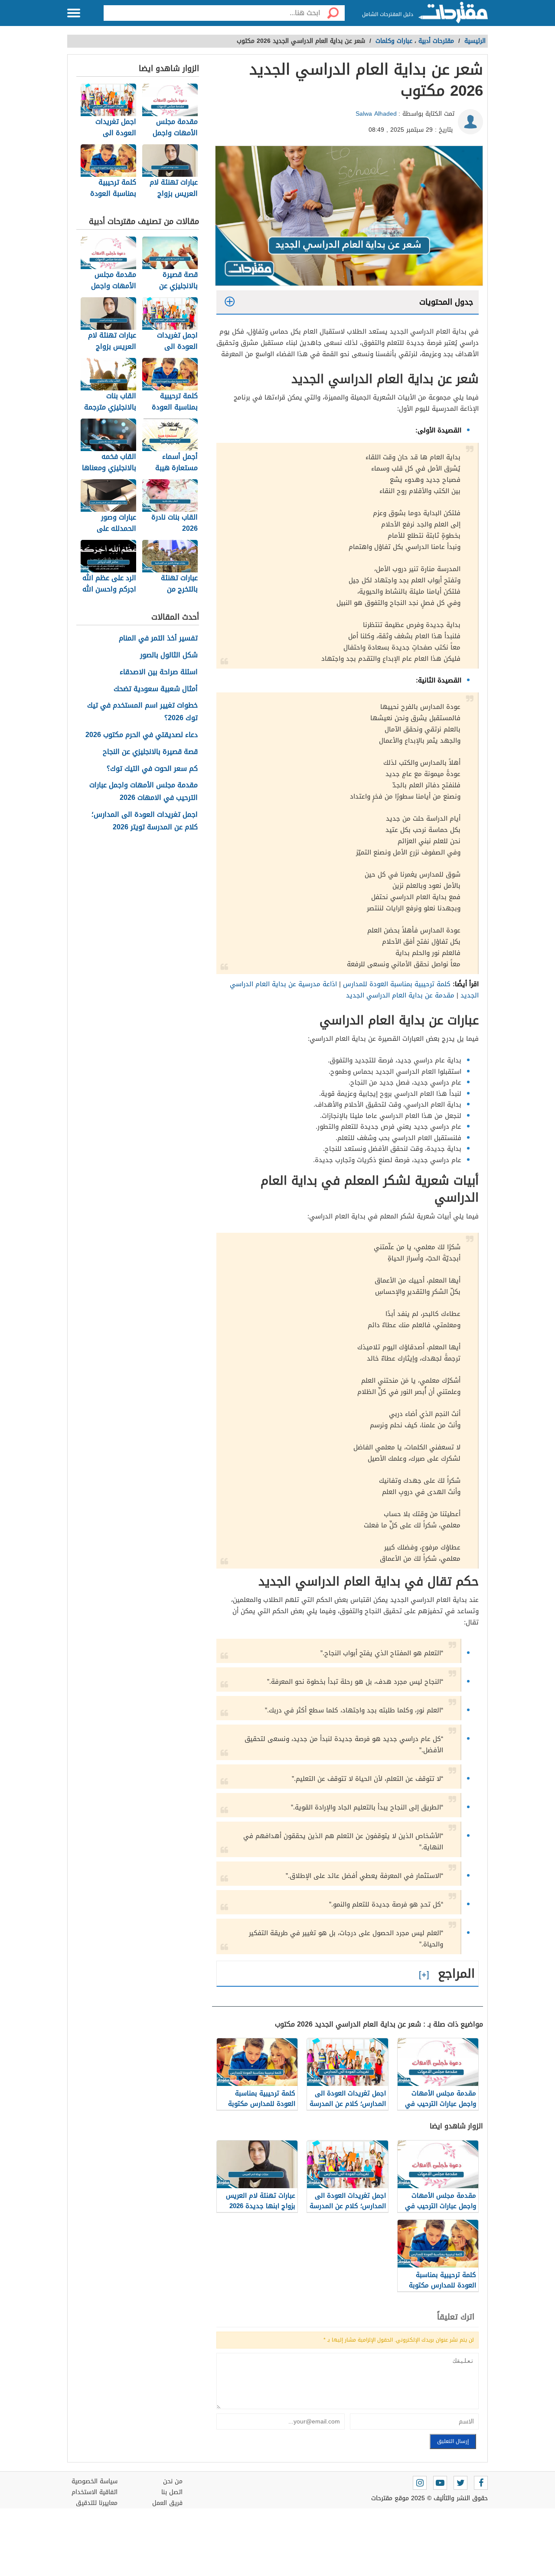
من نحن (173, 2481)
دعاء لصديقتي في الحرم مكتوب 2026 (142, 735)
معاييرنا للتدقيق (97, 2503)
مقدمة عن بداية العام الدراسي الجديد (400, 995)
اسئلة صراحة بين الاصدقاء (159, 672)
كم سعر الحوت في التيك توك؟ (152, 769)
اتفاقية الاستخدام (95, 2492)
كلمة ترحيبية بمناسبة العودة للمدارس (397, 984)
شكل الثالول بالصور (169, 655)
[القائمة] (74, 13)
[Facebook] (481, 2483)
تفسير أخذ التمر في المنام (158, 638)
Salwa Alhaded (376, 114)
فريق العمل (167, 2503)
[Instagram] (420, 2483)
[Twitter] (460, 2483)
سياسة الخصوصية (95, 2481)
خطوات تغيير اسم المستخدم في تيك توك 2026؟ (142, 712)
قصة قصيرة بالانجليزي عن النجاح (150, 752)
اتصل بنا (172, 2492)
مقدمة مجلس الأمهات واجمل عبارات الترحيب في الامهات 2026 (144, 792)
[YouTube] (440, 2483)
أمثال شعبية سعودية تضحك (156, 689)
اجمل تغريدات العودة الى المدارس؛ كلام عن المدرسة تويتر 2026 (145, 821)
